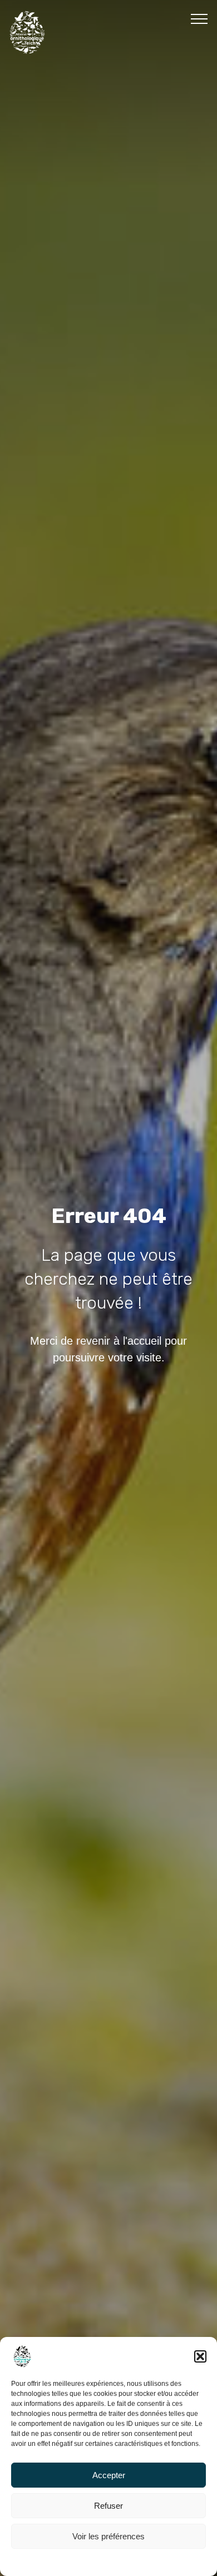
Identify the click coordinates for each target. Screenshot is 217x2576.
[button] (200, 2356)
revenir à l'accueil (119, 1341)
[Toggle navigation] (199, 18)
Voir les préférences (108, 2536)
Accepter (109, 2475)
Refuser (108, 2506)
